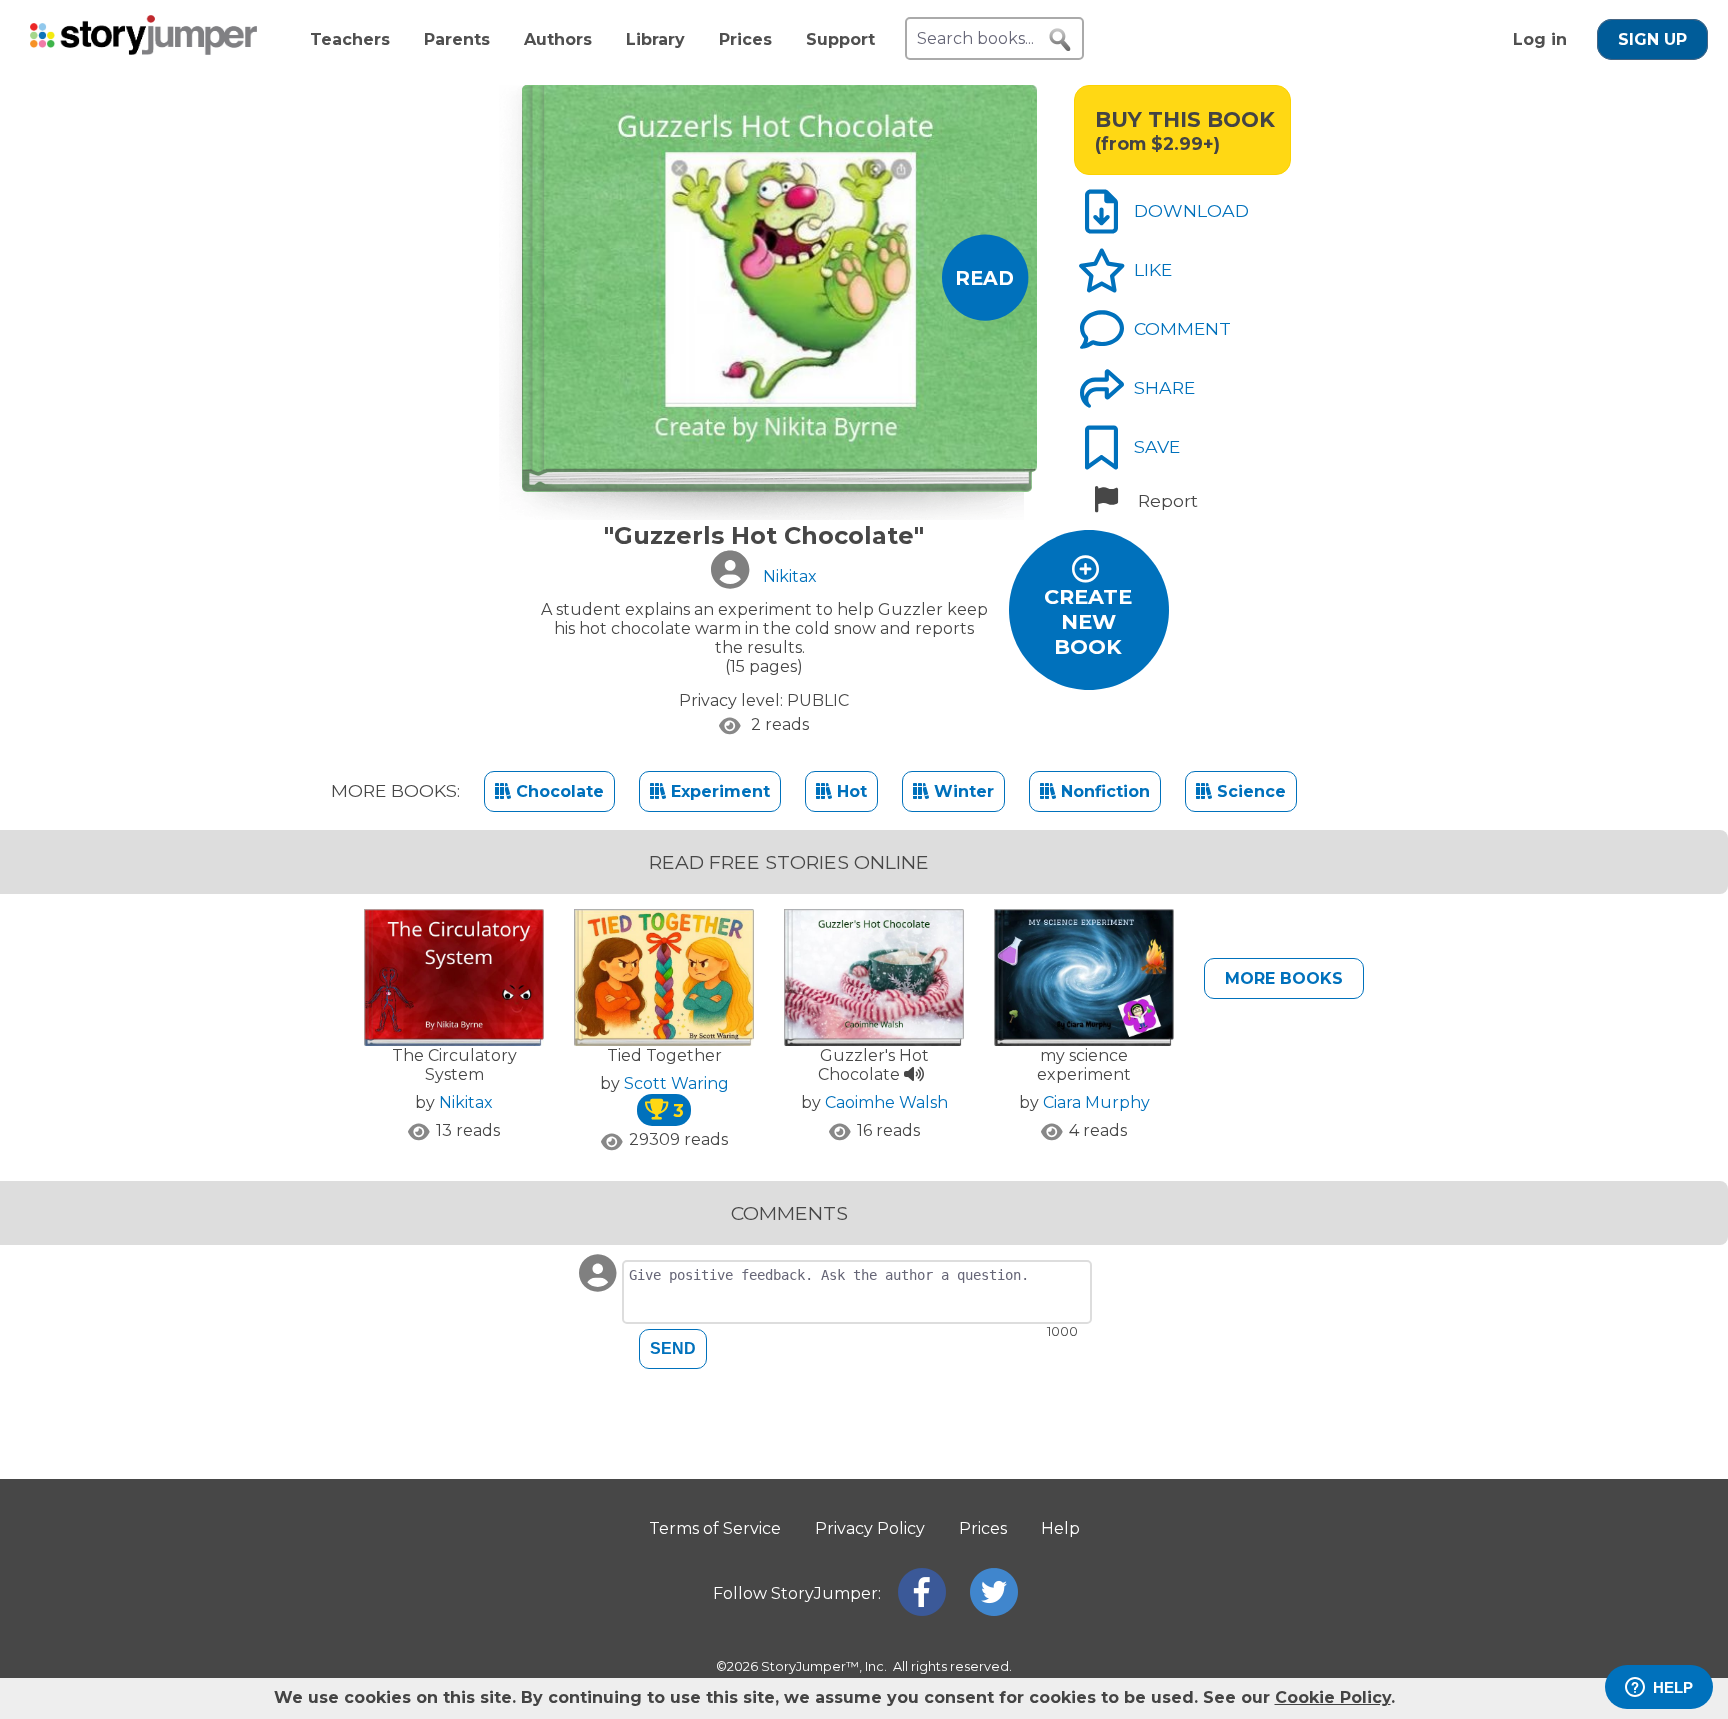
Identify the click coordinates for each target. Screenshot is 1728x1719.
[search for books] (1060, 40)
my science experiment (1084, 1065)
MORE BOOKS (1284, 978)
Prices (745, 39)
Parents (457, 39)
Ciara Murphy (1096, 1102)
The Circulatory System (454, 1065)
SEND (673, 1348)
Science (1249, 791)
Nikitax (466, 1102)
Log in (1540, 39)
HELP (1673, 1687)
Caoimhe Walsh (886, 1102)
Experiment (718, 791)
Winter (961, 791)
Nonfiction (1103, 791)
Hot (849, 791)
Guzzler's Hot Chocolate (873, 1065)
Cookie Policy (1333, 1697)
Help (1060, 1528)
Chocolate (557, 791)
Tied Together (664, 1055)
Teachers (350, 39)
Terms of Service (715, 1528)
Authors (558, 39)
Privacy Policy (870, 1528)
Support (840, 39)
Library (655, 39)
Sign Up (1652, 39)
